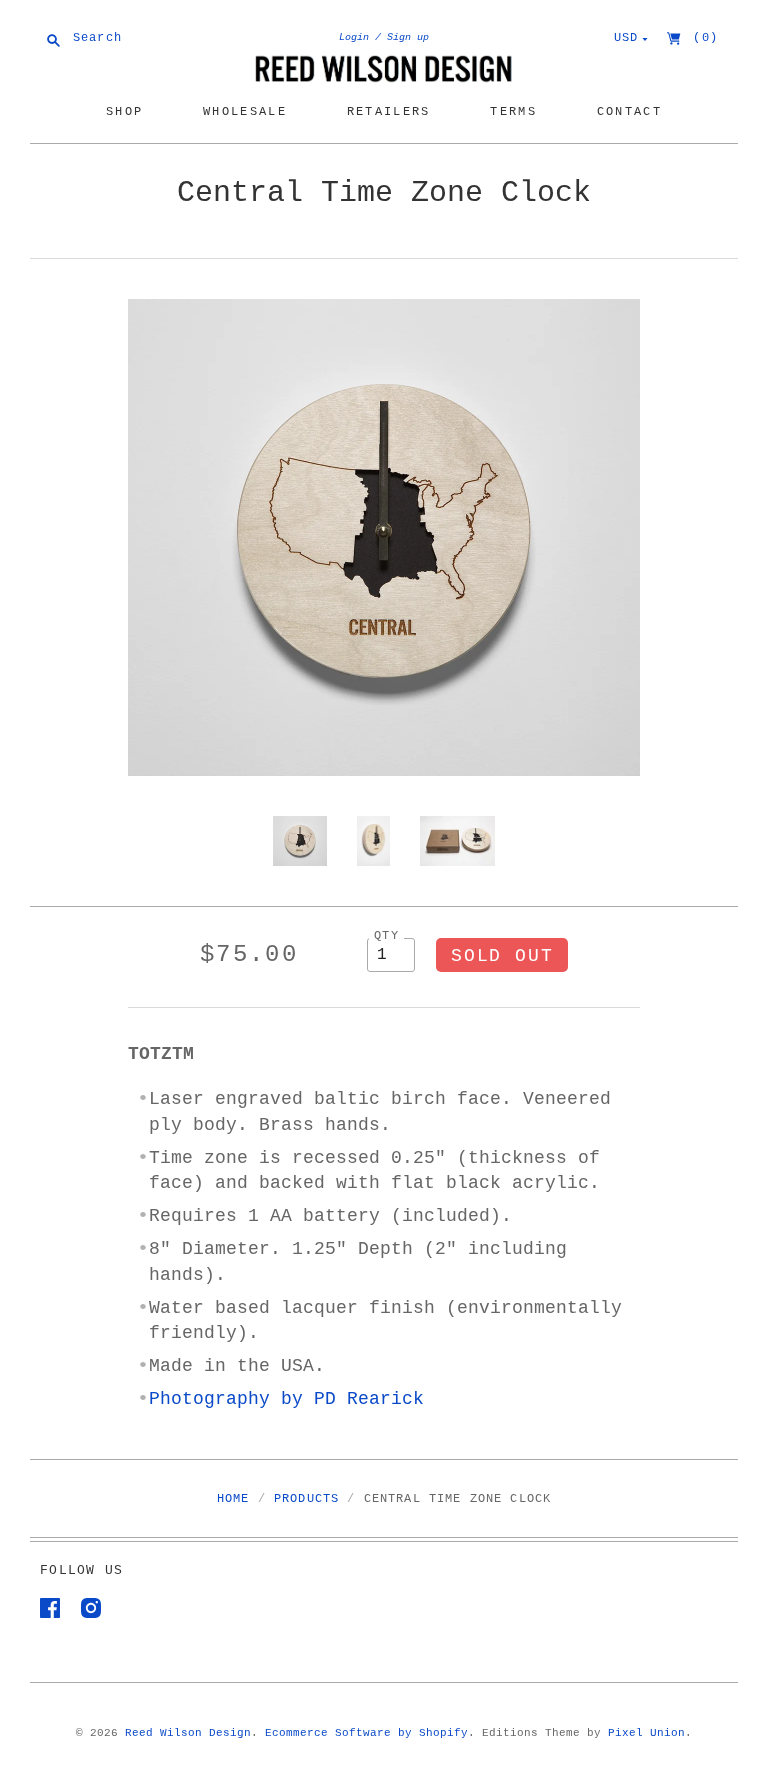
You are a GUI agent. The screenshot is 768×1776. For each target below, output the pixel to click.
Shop (124, 111)
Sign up (408, 37)
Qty (386, 935)
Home (233, 1498)
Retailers (389, 111)
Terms (513, 111)
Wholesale (245, 111)
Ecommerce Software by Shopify (366, 1733)
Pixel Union (646, 1733)
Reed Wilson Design (188, 1733)
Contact (629, 111)
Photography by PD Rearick (286, 1399)
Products (306, 1498)
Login (354, 37)
